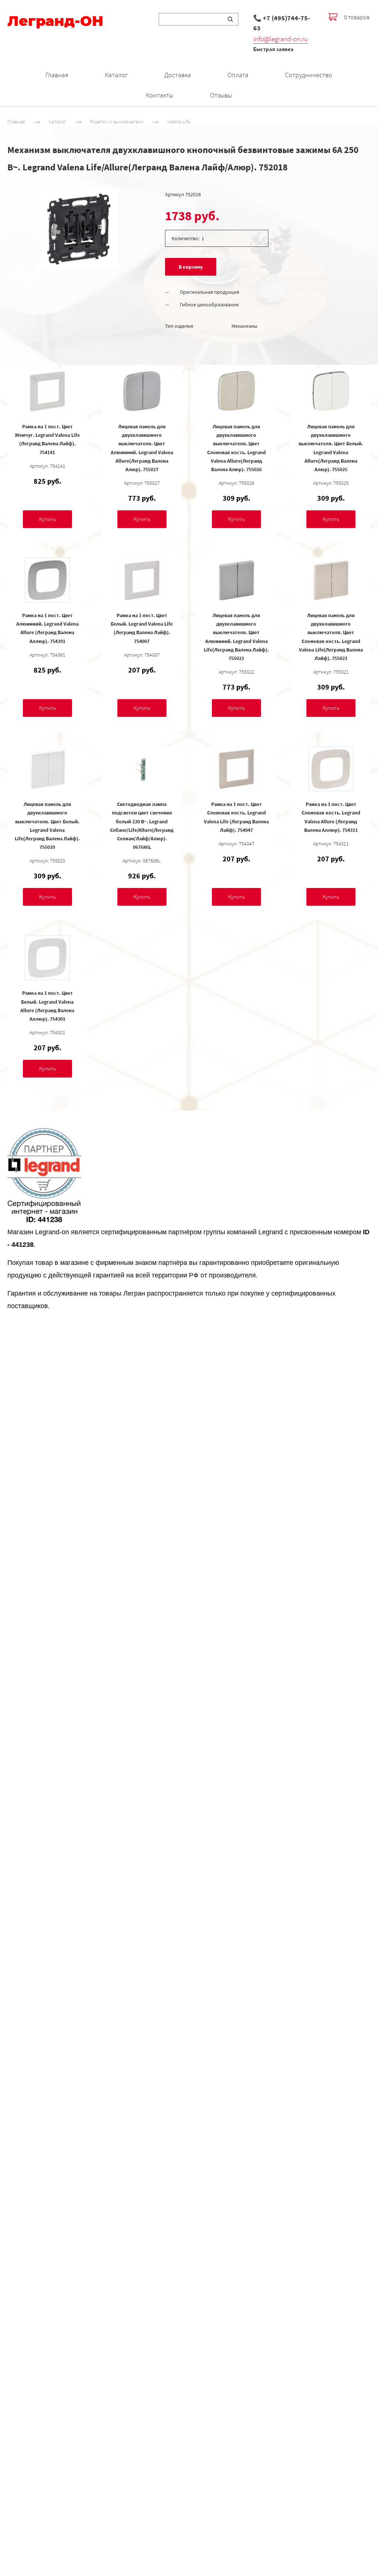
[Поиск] (230, 19)
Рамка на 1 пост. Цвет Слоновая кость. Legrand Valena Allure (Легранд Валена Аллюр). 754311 (331, 817)
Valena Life (179, 122)
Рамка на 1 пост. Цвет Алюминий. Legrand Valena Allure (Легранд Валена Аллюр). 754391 (47, 628)
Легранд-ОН (55, 21)
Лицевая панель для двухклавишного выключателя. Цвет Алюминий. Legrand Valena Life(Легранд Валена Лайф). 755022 (236, 637)
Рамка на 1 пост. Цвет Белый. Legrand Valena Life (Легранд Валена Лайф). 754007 (142, 628)
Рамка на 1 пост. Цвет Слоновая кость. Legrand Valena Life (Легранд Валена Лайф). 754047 (236, 817)
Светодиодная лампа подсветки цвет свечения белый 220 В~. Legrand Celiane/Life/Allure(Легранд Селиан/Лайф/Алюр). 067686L (142, 825)
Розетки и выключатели (117, 122)
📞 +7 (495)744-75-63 (282, 23)
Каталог (116, 75)
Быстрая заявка (273, 49)
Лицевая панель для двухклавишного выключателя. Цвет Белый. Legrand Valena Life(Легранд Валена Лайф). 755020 (47, 825)
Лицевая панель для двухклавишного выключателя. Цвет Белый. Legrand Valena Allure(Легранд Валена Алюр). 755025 (331, 448)
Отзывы (221, 95)
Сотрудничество (309, 75)
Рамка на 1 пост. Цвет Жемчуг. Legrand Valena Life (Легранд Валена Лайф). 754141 (47, 439)
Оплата (238, 75)
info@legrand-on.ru (281, 39)
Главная (57, 75)
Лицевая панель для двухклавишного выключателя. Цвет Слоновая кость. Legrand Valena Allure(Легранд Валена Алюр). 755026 (236, 448)
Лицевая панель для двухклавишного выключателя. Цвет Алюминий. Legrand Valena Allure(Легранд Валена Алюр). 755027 (142, 448)
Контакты (159, 95)
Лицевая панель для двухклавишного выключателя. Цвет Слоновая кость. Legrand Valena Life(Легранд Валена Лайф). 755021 (331, 637)
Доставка (178, 75)
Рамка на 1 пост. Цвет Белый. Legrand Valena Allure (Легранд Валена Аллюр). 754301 (47, 1006)
